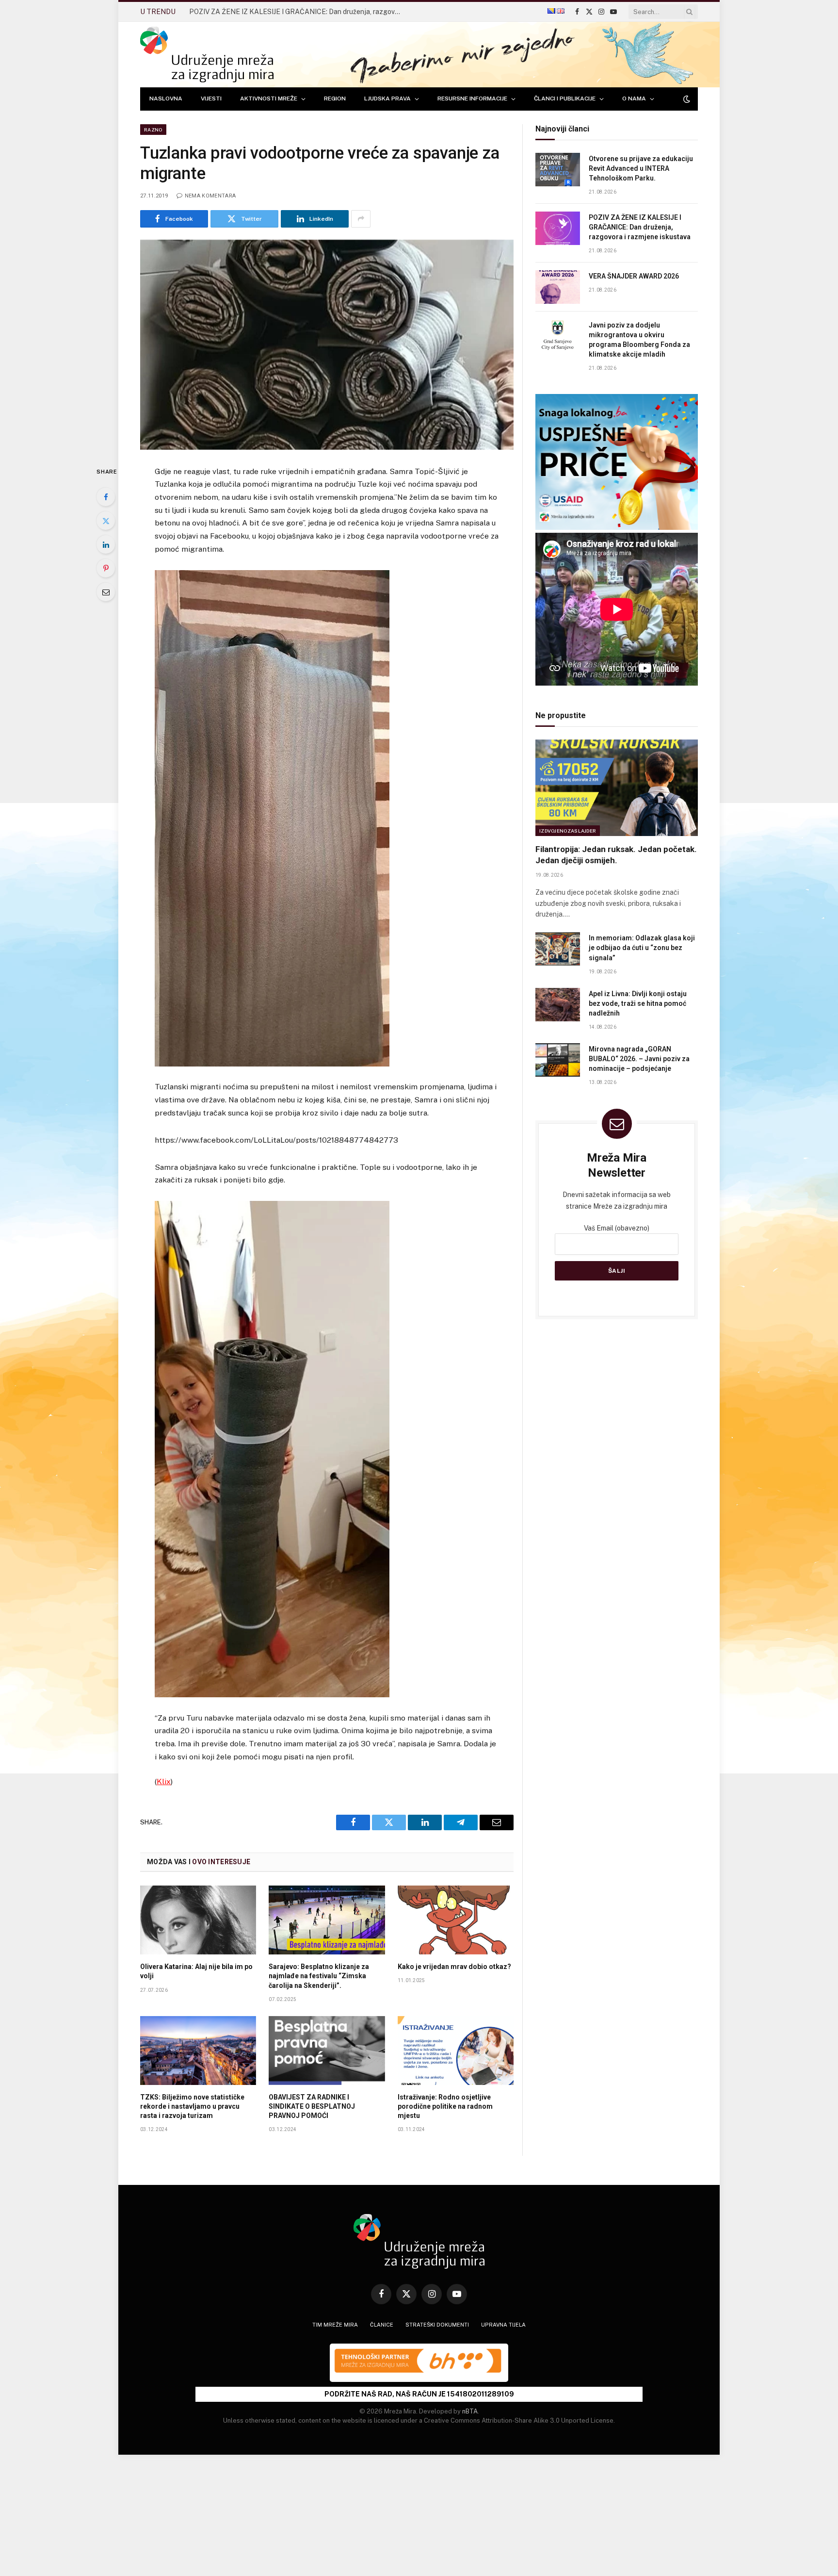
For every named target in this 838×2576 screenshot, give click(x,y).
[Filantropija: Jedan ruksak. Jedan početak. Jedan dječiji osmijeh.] (617, 788)
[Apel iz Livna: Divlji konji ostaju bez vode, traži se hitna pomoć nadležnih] (558, 1005)
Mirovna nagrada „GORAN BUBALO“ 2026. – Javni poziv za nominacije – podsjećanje (639, 1059)
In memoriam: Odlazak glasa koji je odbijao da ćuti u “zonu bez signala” (642, 948)
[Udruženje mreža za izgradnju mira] (207, 55)
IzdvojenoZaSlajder (568, 831)
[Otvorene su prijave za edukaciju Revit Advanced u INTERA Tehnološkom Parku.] (558, 170)
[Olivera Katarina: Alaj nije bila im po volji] (198, 1920)
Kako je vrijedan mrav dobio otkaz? (454, 1967)
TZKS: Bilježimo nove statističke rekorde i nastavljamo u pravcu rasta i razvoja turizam (192, 2106)
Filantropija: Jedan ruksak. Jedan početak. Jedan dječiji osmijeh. (616, 855)
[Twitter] (106, 521)
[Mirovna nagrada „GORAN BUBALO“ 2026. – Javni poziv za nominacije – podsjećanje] (558, 1060)
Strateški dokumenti (437, 2325)
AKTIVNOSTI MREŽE (269, 98)
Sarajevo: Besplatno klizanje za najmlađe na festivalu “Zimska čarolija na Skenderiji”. (319, 1976)
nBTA (470, 2411)
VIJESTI (211, 98)
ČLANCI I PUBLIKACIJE (565, 98)
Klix (164, 1781)
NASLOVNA (166, 98)
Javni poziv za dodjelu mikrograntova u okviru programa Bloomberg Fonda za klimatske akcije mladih (639, 340)
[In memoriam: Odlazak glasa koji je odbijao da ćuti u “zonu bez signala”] (558, 949)
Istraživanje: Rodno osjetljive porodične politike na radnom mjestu (445, 2106)
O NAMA (634, 98)
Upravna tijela (503, 2325)
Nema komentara (210, 196)
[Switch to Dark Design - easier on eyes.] (686, 99)
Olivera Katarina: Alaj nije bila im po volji (196, 1971)
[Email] (106, 592)
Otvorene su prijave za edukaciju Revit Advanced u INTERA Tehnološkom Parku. (641, 168)
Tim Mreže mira (335, 2325)
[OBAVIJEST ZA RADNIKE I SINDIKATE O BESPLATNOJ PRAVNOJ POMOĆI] (327, 2051)
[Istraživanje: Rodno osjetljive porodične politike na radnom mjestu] (456, 2051)
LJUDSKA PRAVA (387, 98)
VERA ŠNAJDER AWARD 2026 (236, 12)
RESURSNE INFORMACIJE (472, 98)
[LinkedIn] (106, 544)
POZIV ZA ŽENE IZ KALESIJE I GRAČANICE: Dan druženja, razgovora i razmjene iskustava (640, 227)
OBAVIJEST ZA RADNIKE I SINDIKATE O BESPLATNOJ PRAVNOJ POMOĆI (312, 2106)
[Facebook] (106, 497)
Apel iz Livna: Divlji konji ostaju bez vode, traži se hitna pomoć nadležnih (638, 1003)
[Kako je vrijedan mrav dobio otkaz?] (456, 1920)
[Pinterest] (106, 568)
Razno (153, 130)
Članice (382, 2325)
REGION (335, 98)
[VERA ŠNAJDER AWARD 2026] (558, 287)
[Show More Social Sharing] (361, 219)
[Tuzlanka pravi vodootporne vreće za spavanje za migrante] (327, 345)
